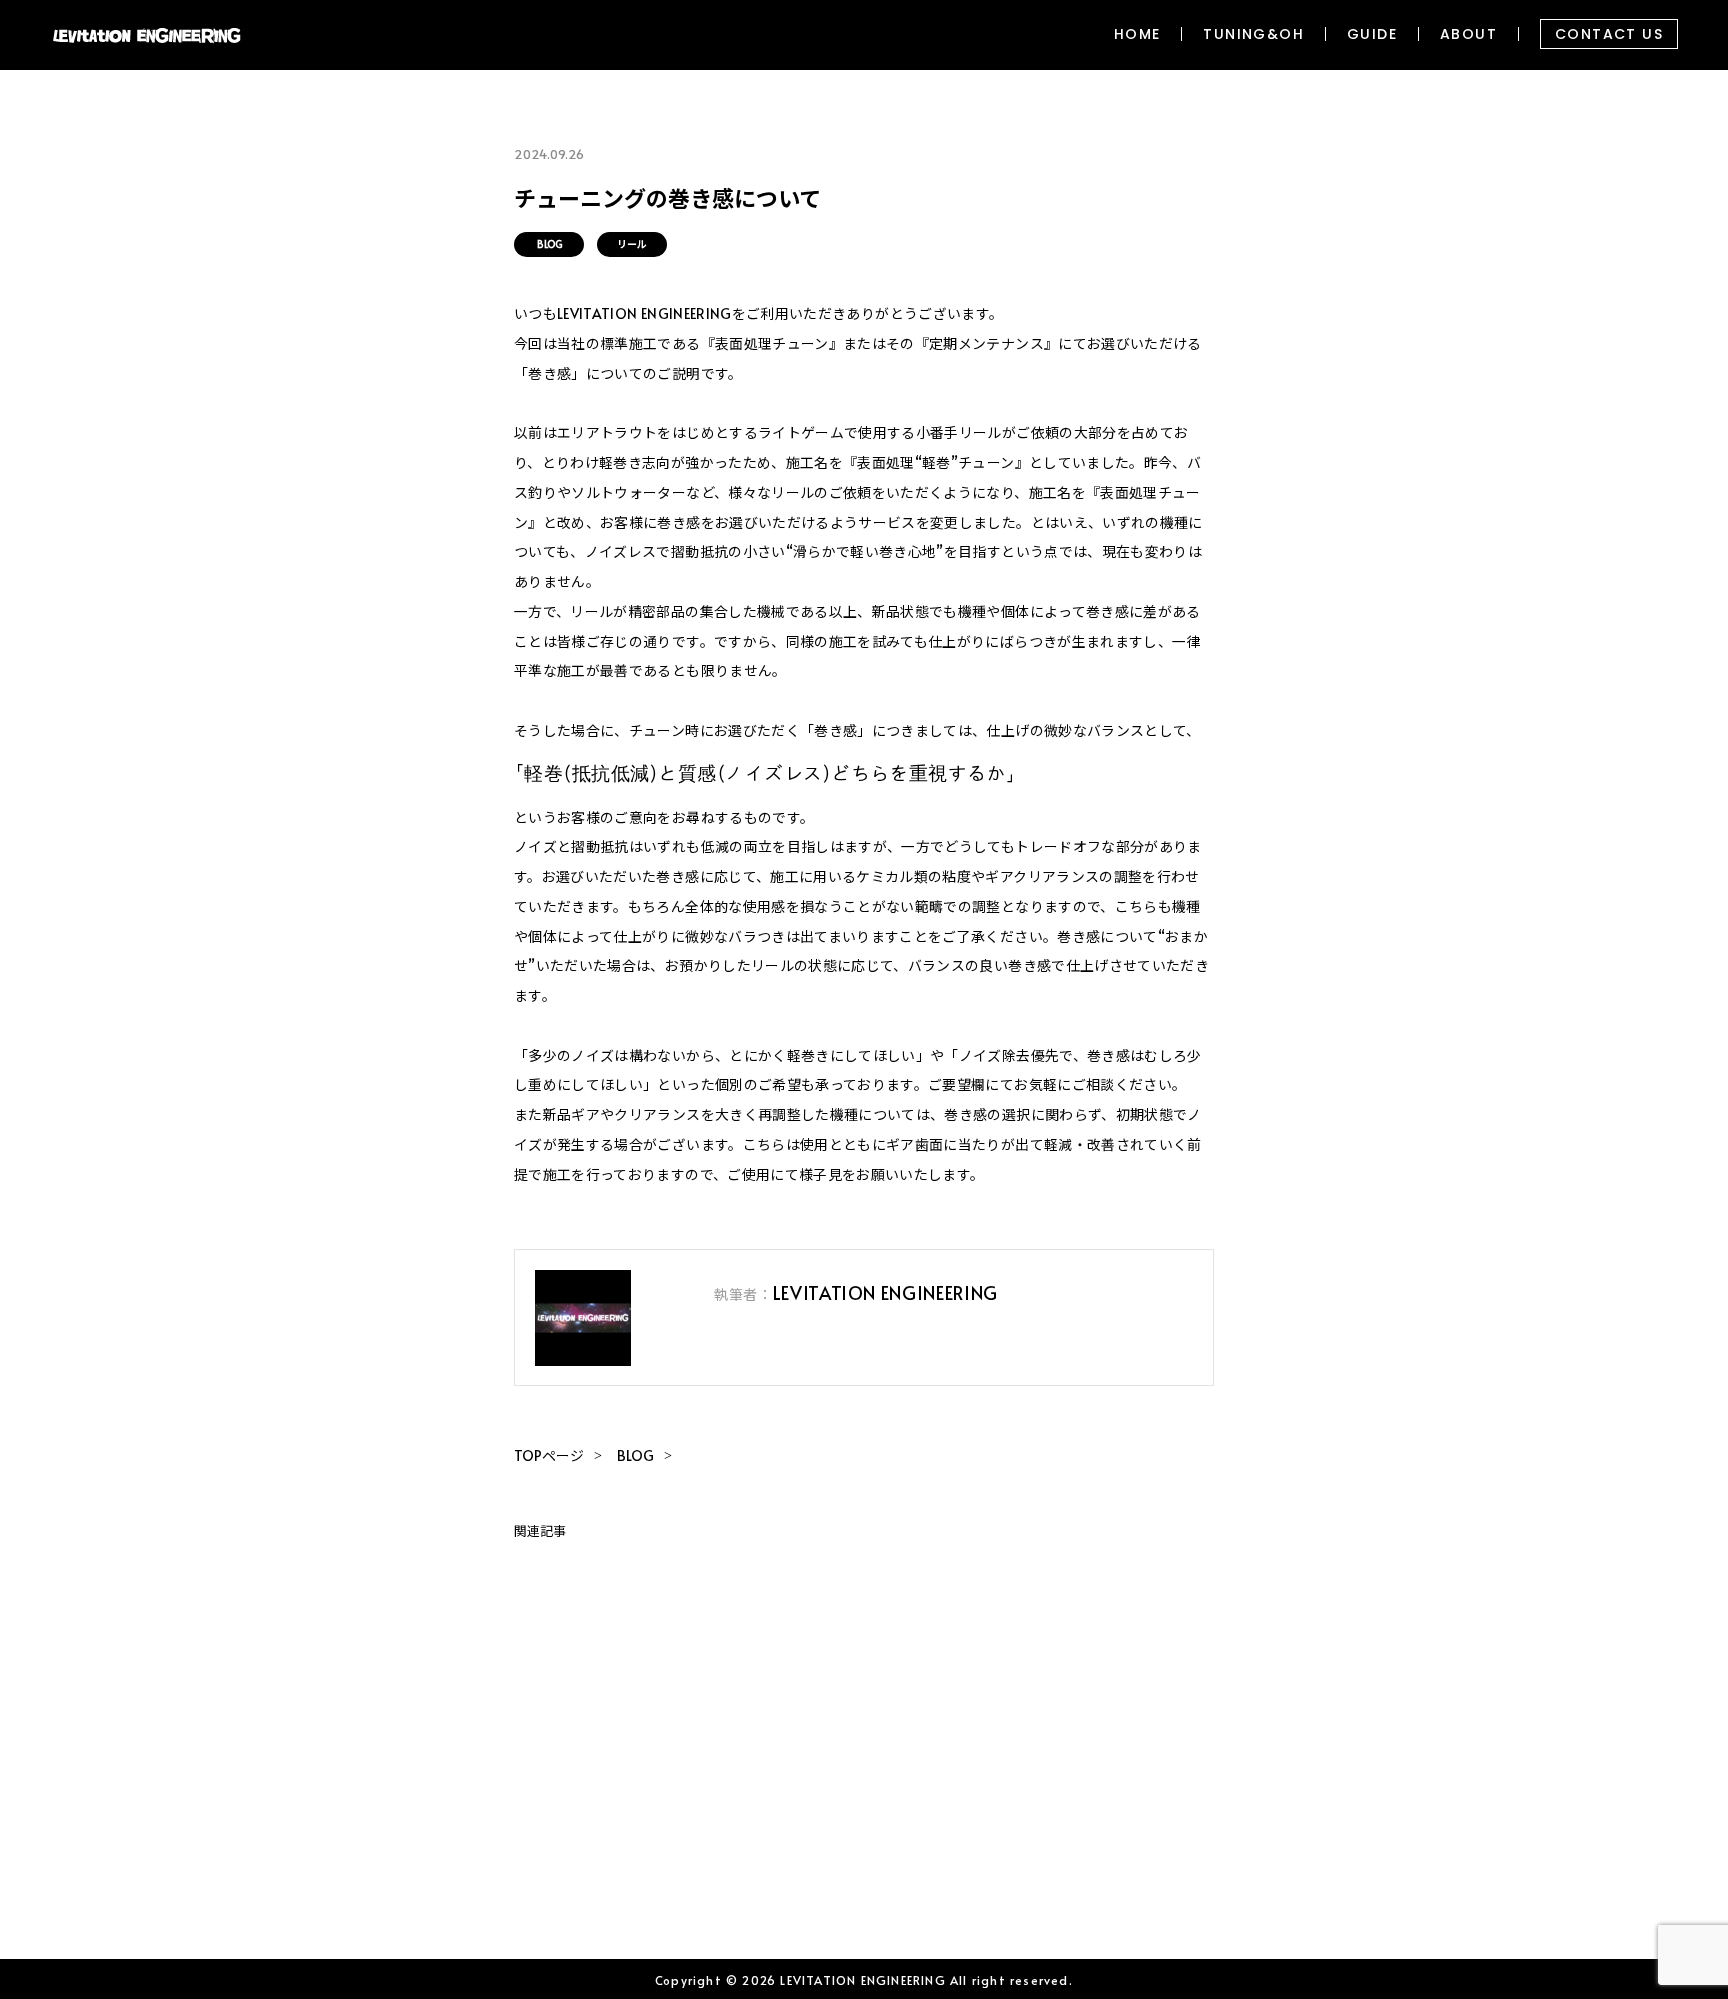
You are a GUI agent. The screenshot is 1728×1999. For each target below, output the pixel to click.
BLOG (549, 244)
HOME (1137, 34)
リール (632, 244)
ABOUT (1468, 34)
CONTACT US (1609, 34)
